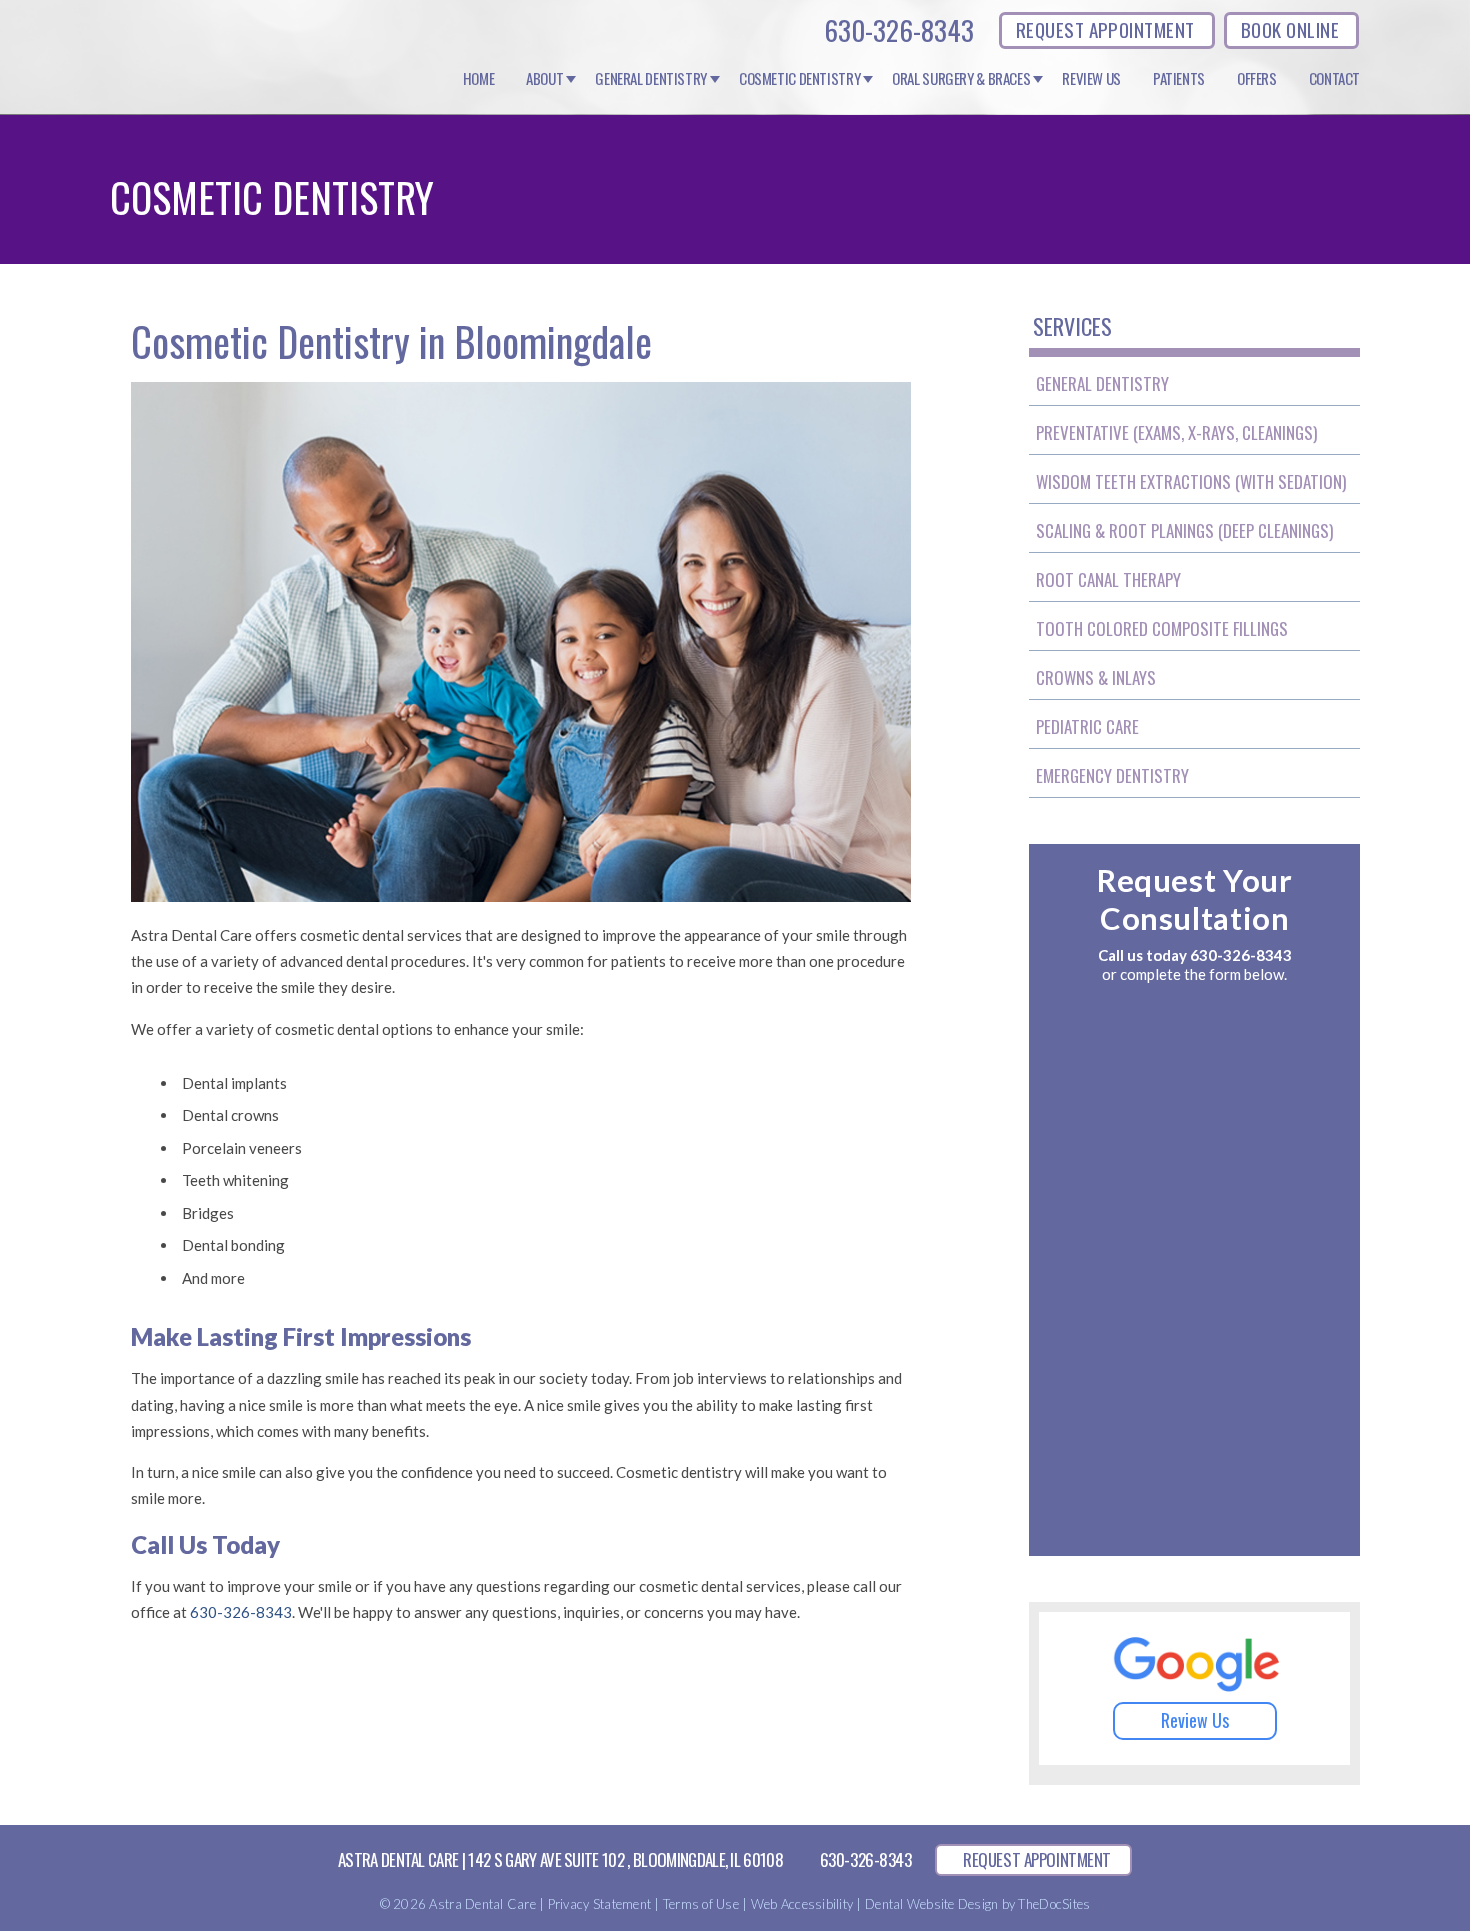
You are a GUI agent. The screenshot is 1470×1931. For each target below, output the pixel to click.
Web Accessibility (802, 1904)
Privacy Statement (599, 1904)
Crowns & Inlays (1096, 677)
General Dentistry (651, 79)
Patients (1179, 79)
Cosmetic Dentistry (799, 79)
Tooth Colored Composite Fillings (1162, 628)
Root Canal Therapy (1108, 579)
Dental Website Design (931, 1904)
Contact (1334, 79)
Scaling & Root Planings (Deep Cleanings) (1184, 530)
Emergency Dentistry (1112, 775)
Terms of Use (701, 1904)
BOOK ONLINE (1290, 29)
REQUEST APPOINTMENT (1105, 29)
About (544, 79)
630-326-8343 (899, 30)
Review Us (1091, 79)
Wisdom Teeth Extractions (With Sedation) (1191, 481)
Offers (1257, 79)
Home (479, 79)
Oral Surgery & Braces (961, 79)
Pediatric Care (1087, 726)
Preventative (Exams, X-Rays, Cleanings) (1176, 432)
